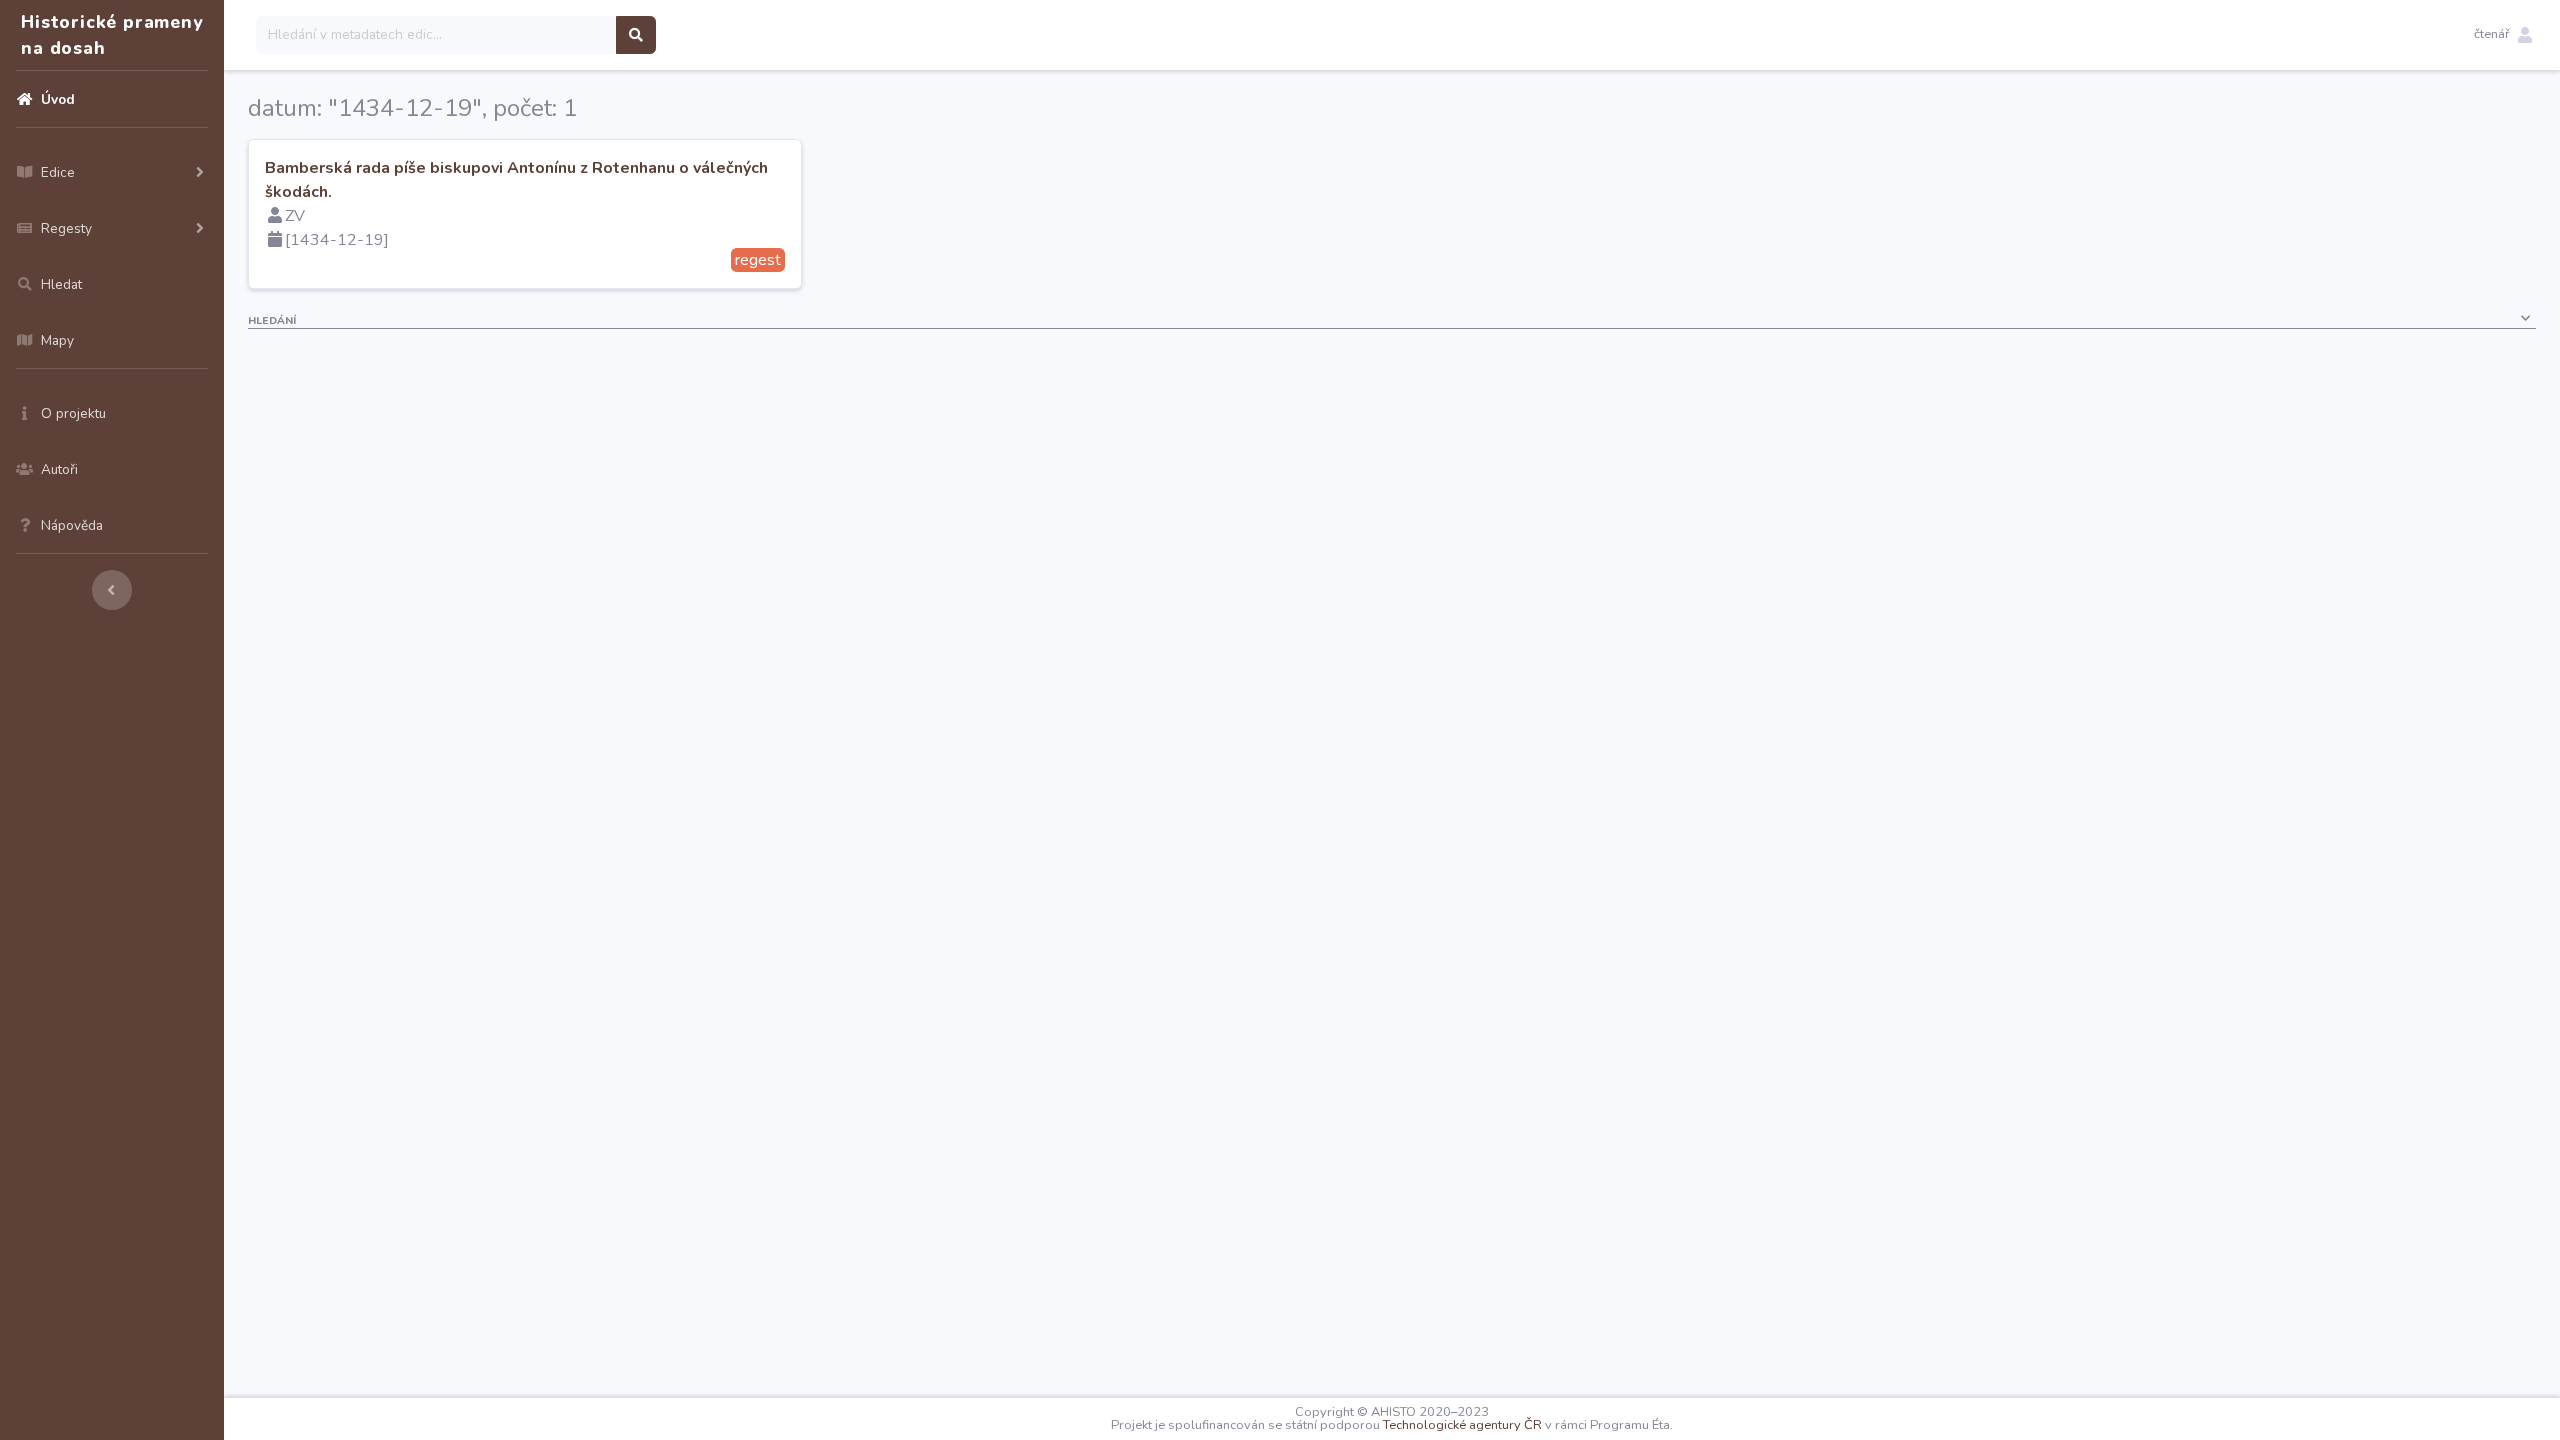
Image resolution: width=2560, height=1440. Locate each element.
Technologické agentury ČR (1462, 1425)
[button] (2503, 35)
